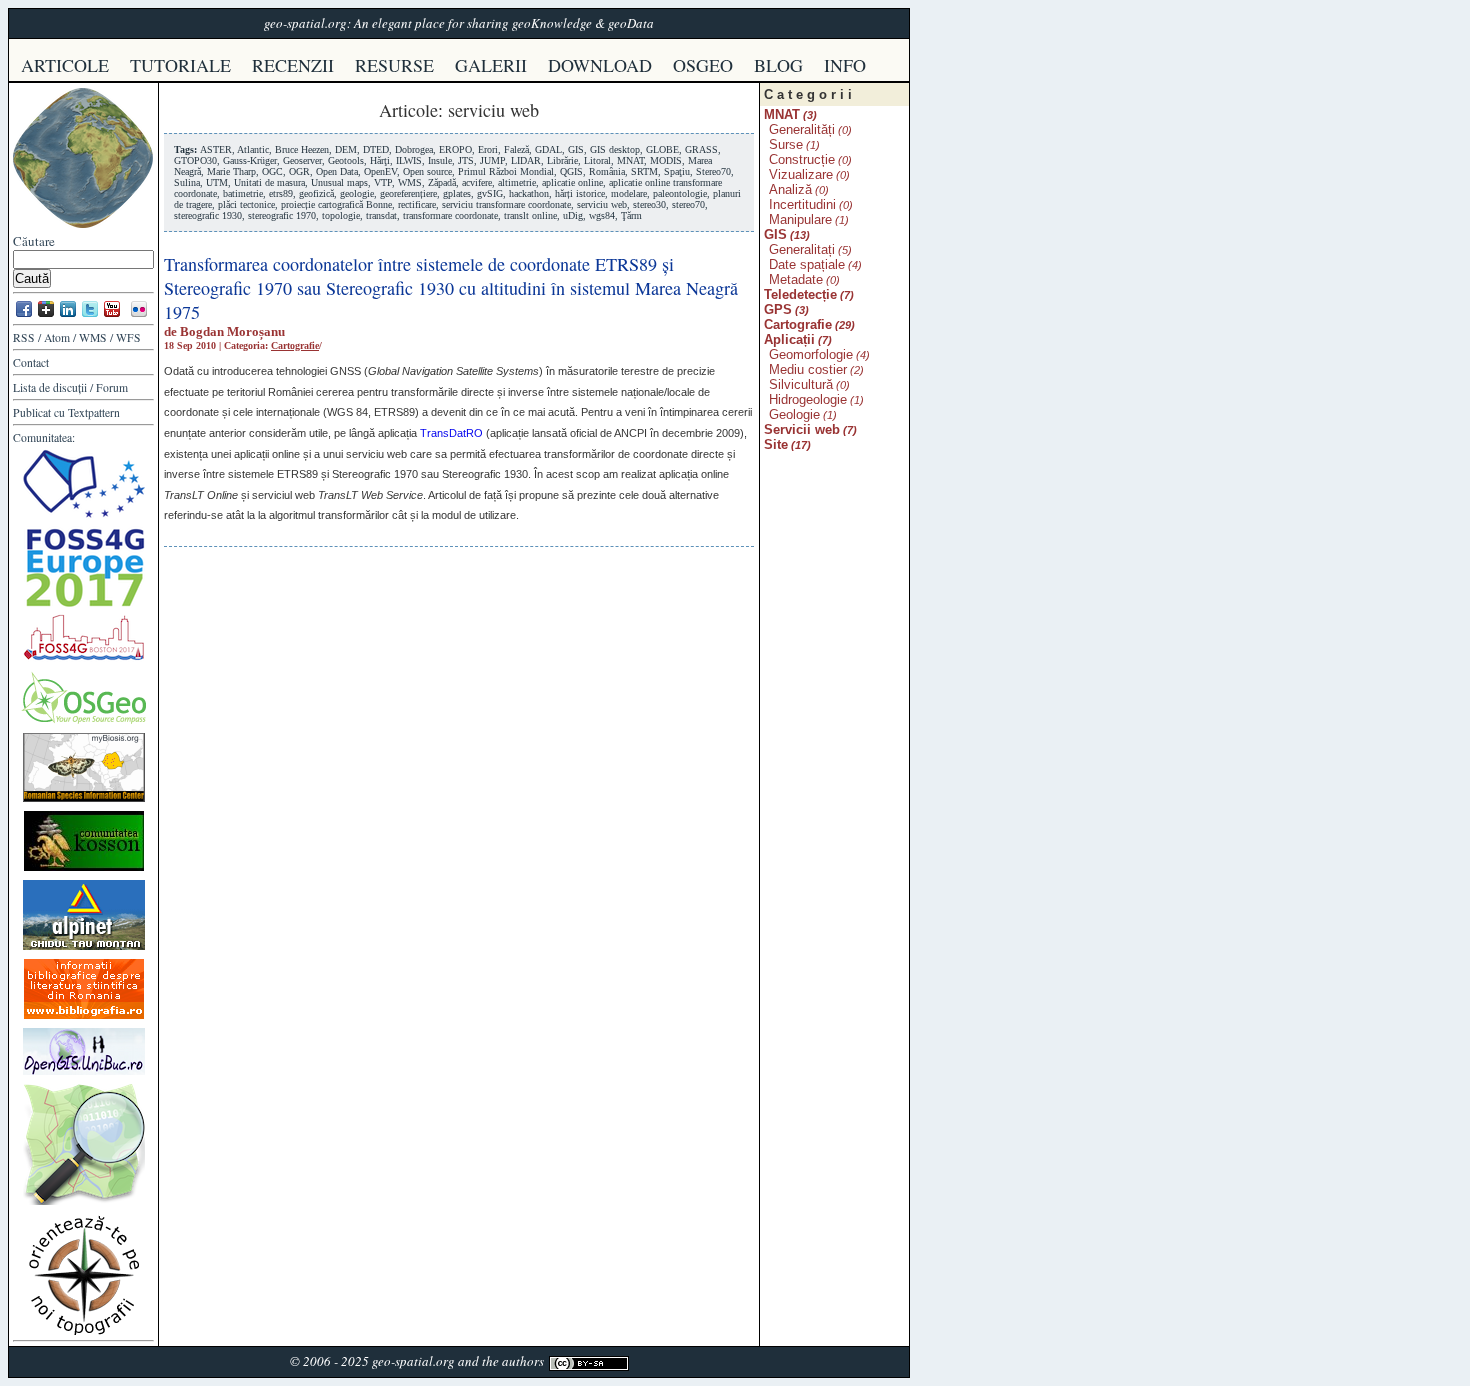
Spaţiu (677, 171)
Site (776, 444)
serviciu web (602, 204)
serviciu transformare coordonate (506, 204)
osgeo (703, 65)
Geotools (346, 160)
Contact (31, 362)
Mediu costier (808, 369)
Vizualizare (801, 174)
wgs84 (602, 215)
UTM (217, 182)
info (845, 65)
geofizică (316, 193)
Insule (440, 160)
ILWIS (409, 160)
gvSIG (490, 193)
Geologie (794, 414)
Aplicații (789, 339)
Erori (488, 149)
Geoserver (302, 160)
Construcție (802, 159)
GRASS (701, 149)
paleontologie (680, 193)
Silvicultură (801, 384)
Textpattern (94, 412)
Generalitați (802, 249)
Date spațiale (807, 264)
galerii (491, 65)
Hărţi (380, 160)
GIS (576, 149)
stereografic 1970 (282, 215)
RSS (24, 337)
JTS (466, 160)
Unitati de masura (269, 182)
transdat (381, 215)
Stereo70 (713, 171)
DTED (376, 149)
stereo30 (649, 204)
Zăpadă (442, 182)
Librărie (562, 160)
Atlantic (253, 149)
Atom (57, 337)
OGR (299, 171)
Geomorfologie (811, 354)
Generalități (802, 129)
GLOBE (662, 149)
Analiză (790, 189)
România (607, 171)
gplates (457, 193)
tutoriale (180, 65)
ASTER (216, 149)
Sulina (187, 182)
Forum (112, 387)
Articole (408, 110)
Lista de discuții (50, 387)
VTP (383, 182)
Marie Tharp (231, 171)
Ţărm (631, 215)
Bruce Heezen (302, 149)
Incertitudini (802, 204)
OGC (272, 171)
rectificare (417, 204)
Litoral (597, 160)
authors (523, 1361)
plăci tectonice (246, 204)
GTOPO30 (195, 160)
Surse (786, 144)
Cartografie (295, 345)
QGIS (571, 171)
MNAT (630, 160)
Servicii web (802, 429)
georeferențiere (408, 193)
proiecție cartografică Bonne (336, 204)
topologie (341, 215)
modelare (629, 193)
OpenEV (380, 171)
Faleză (516, 149)
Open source (427, 171)
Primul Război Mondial (506, 171)
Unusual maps (339, 182)
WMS (93, 337)
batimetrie (243, 193)
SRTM (644, 171)
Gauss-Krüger (250, 160)
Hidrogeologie (808, 399)
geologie (357, 193)
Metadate (796, 279)
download (600, 65)
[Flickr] (139, 315)
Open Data (337, 171)
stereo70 (688, 204)
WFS (128, 337)
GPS (778, 309)
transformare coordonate (450, 215)
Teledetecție (800, 294)
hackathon (529, 193)
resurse (394, 65)
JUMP (492, 160)
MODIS (666, 160)
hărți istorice (580, 193)
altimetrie (517, 182)
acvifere (477, 182)
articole (65, 65)
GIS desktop (615, 149)
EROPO (455, 149)
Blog (778, 65)
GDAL (548, 149)
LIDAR (526, 160)
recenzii (293, 65)
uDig (573, 215)
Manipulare (800, 219)
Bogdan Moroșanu (232, 331)
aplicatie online (572, 182)
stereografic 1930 (208, 215)
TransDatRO (451, 433)
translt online (530, 215)
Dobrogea (414, 149)
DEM (346, 149)
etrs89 (281, 193)
